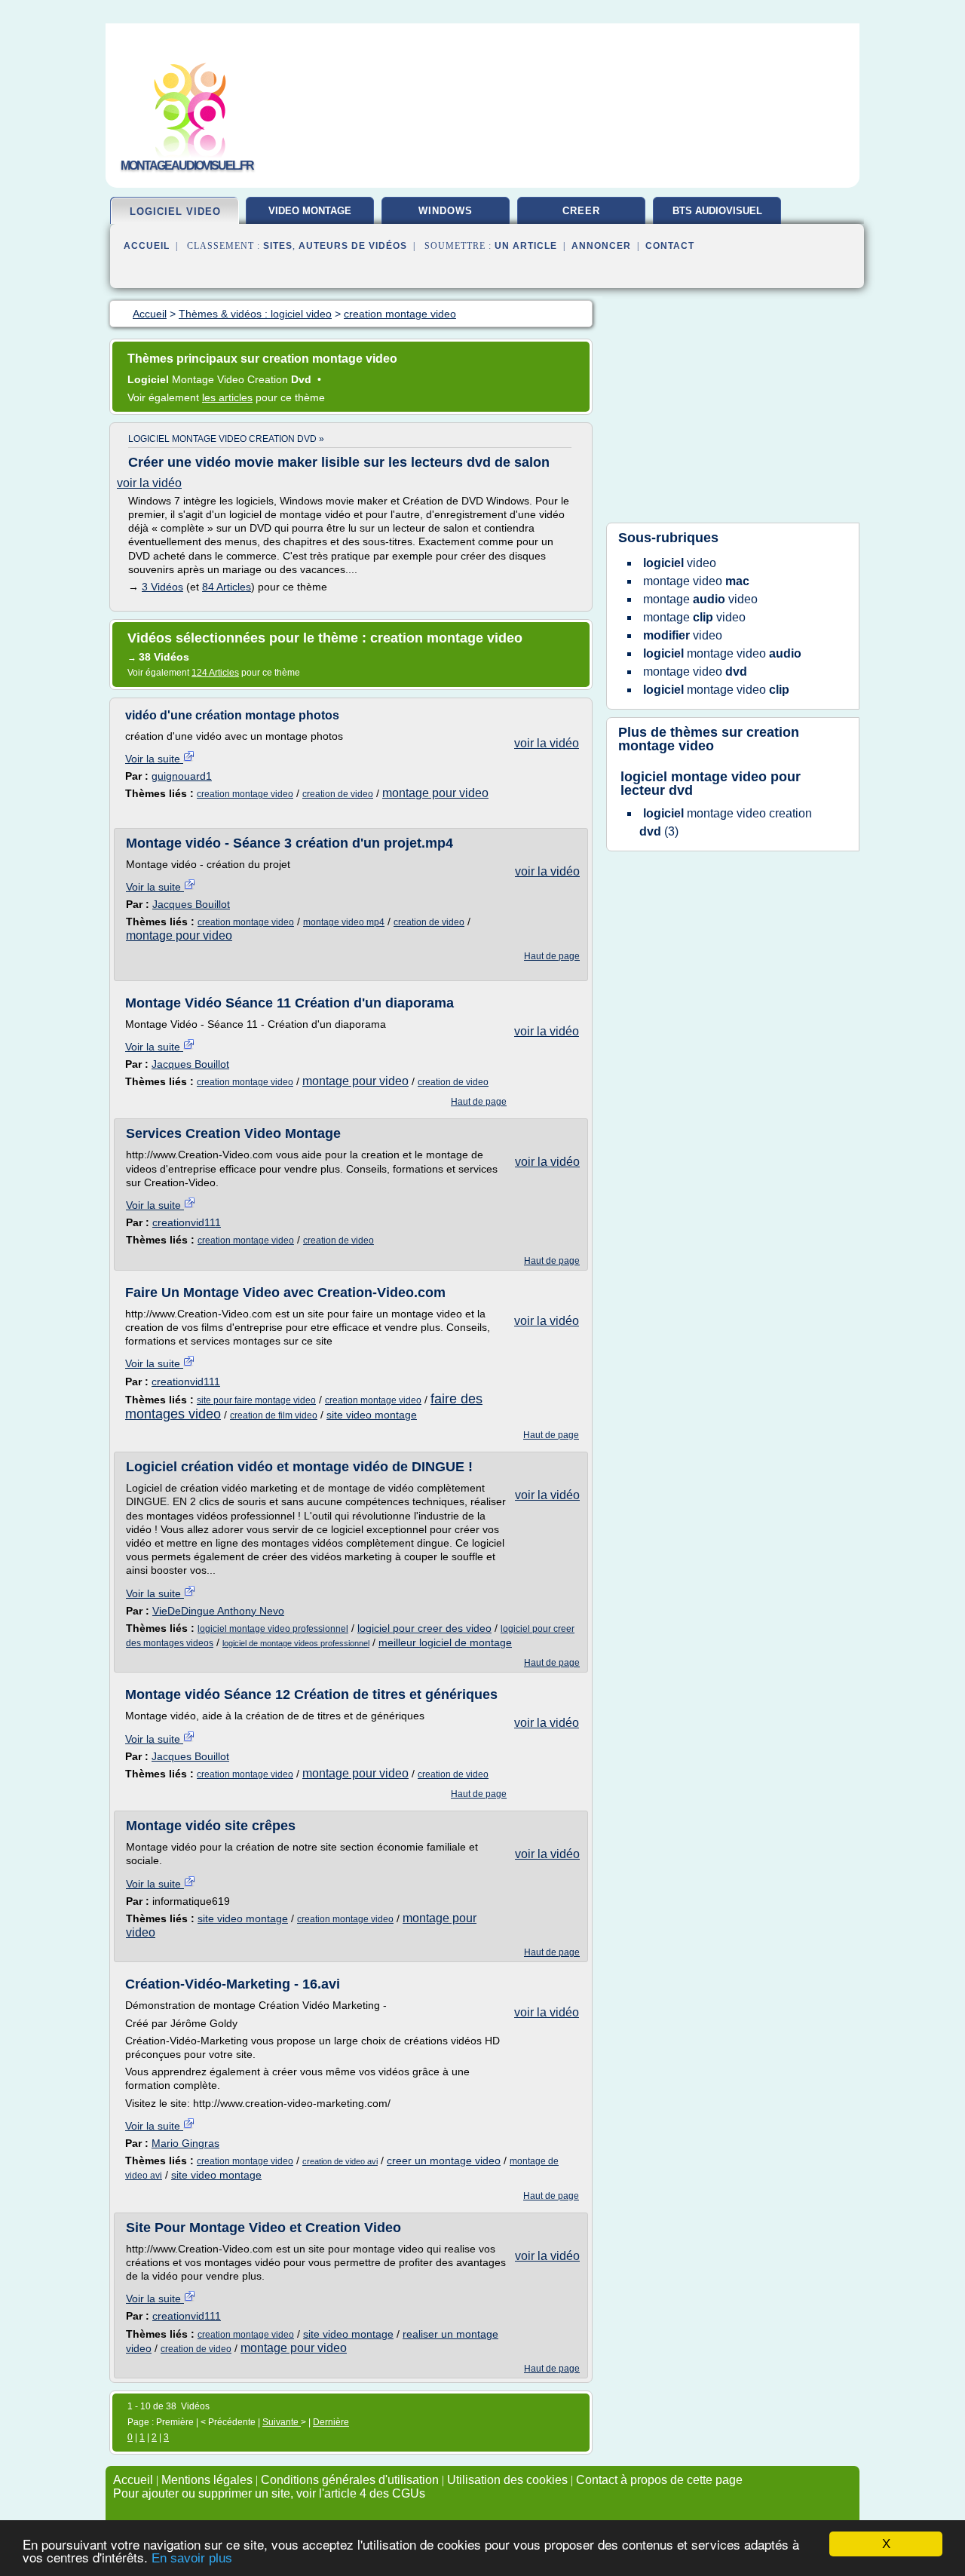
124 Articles (215, 673)
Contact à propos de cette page (659, 2480)
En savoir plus (192, 2558)
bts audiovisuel (717, 211)
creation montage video (245, 794)
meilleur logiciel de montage (445, 1642)
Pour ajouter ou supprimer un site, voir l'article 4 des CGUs (269, 2493)
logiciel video (175, 212)
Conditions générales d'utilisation (350, 2480)
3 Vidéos (162, 587)
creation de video (338, 794)
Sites (278, 246)
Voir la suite (154, 759)
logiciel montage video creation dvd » (226, 439)
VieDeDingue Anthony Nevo (218, 1611)
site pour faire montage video (256, 1400)
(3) (726, 822)
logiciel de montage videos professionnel (296, 1643)
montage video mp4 (344, 922)
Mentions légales (207, 2480)
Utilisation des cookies (507, 2480)
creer (581, 211)
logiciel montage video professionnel (273, 1629)
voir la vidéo (149, 483)
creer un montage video (444, 2160)
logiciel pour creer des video (424, 1628)
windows (446, 211)
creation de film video (274, 1415)
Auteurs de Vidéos (353, 246)
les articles (227, 397)
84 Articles (227, 587)
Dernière (331, 2422)
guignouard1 (182, 776)
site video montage (372, 1415)
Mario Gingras (185, 2143)
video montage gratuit (310, 216)
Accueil (147, 246)
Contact (670, 246)
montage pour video (435, 793)
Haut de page (552, 956)
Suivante (282, 2422)
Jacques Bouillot (191, 904)
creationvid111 (187, 1222)
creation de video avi (340, 2161)
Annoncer (601, 246)
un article (526, 246)
